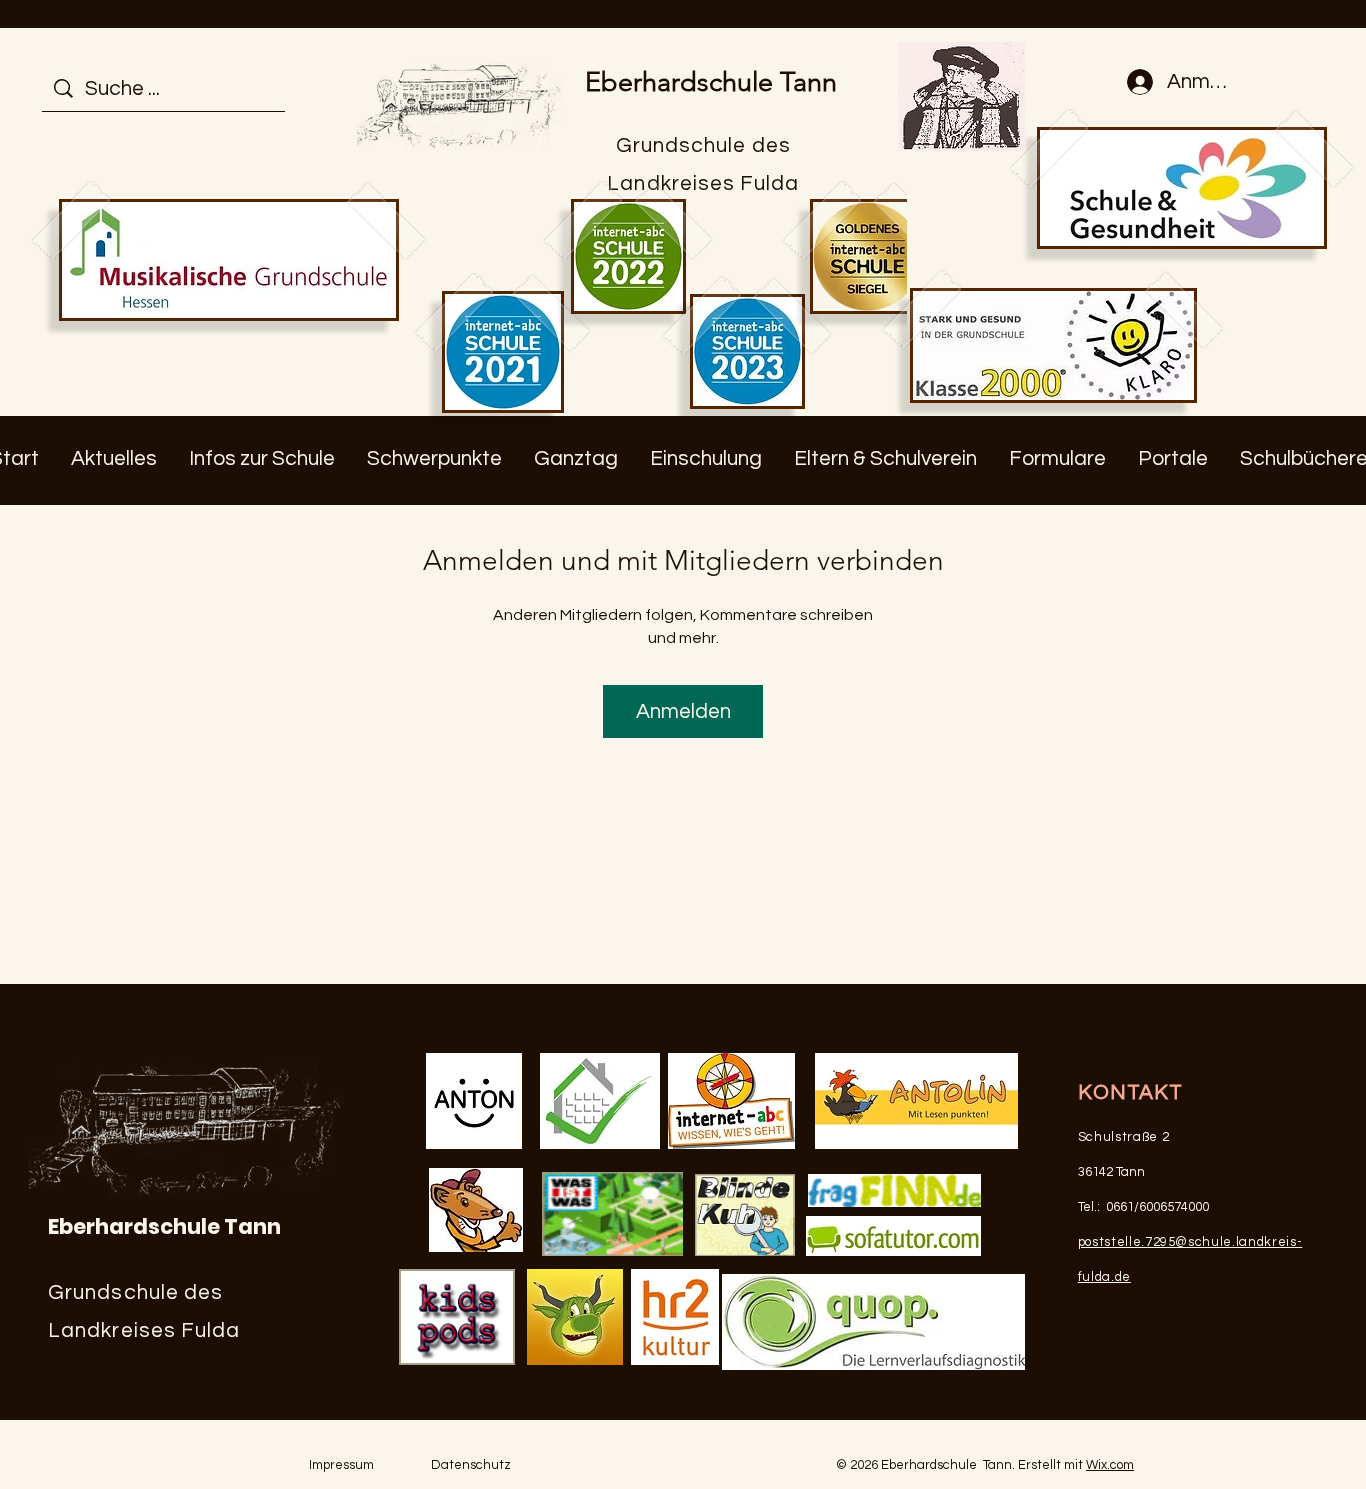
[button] (114, 458)
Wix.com (1110, 1465)
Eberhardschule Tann (711, 82)
